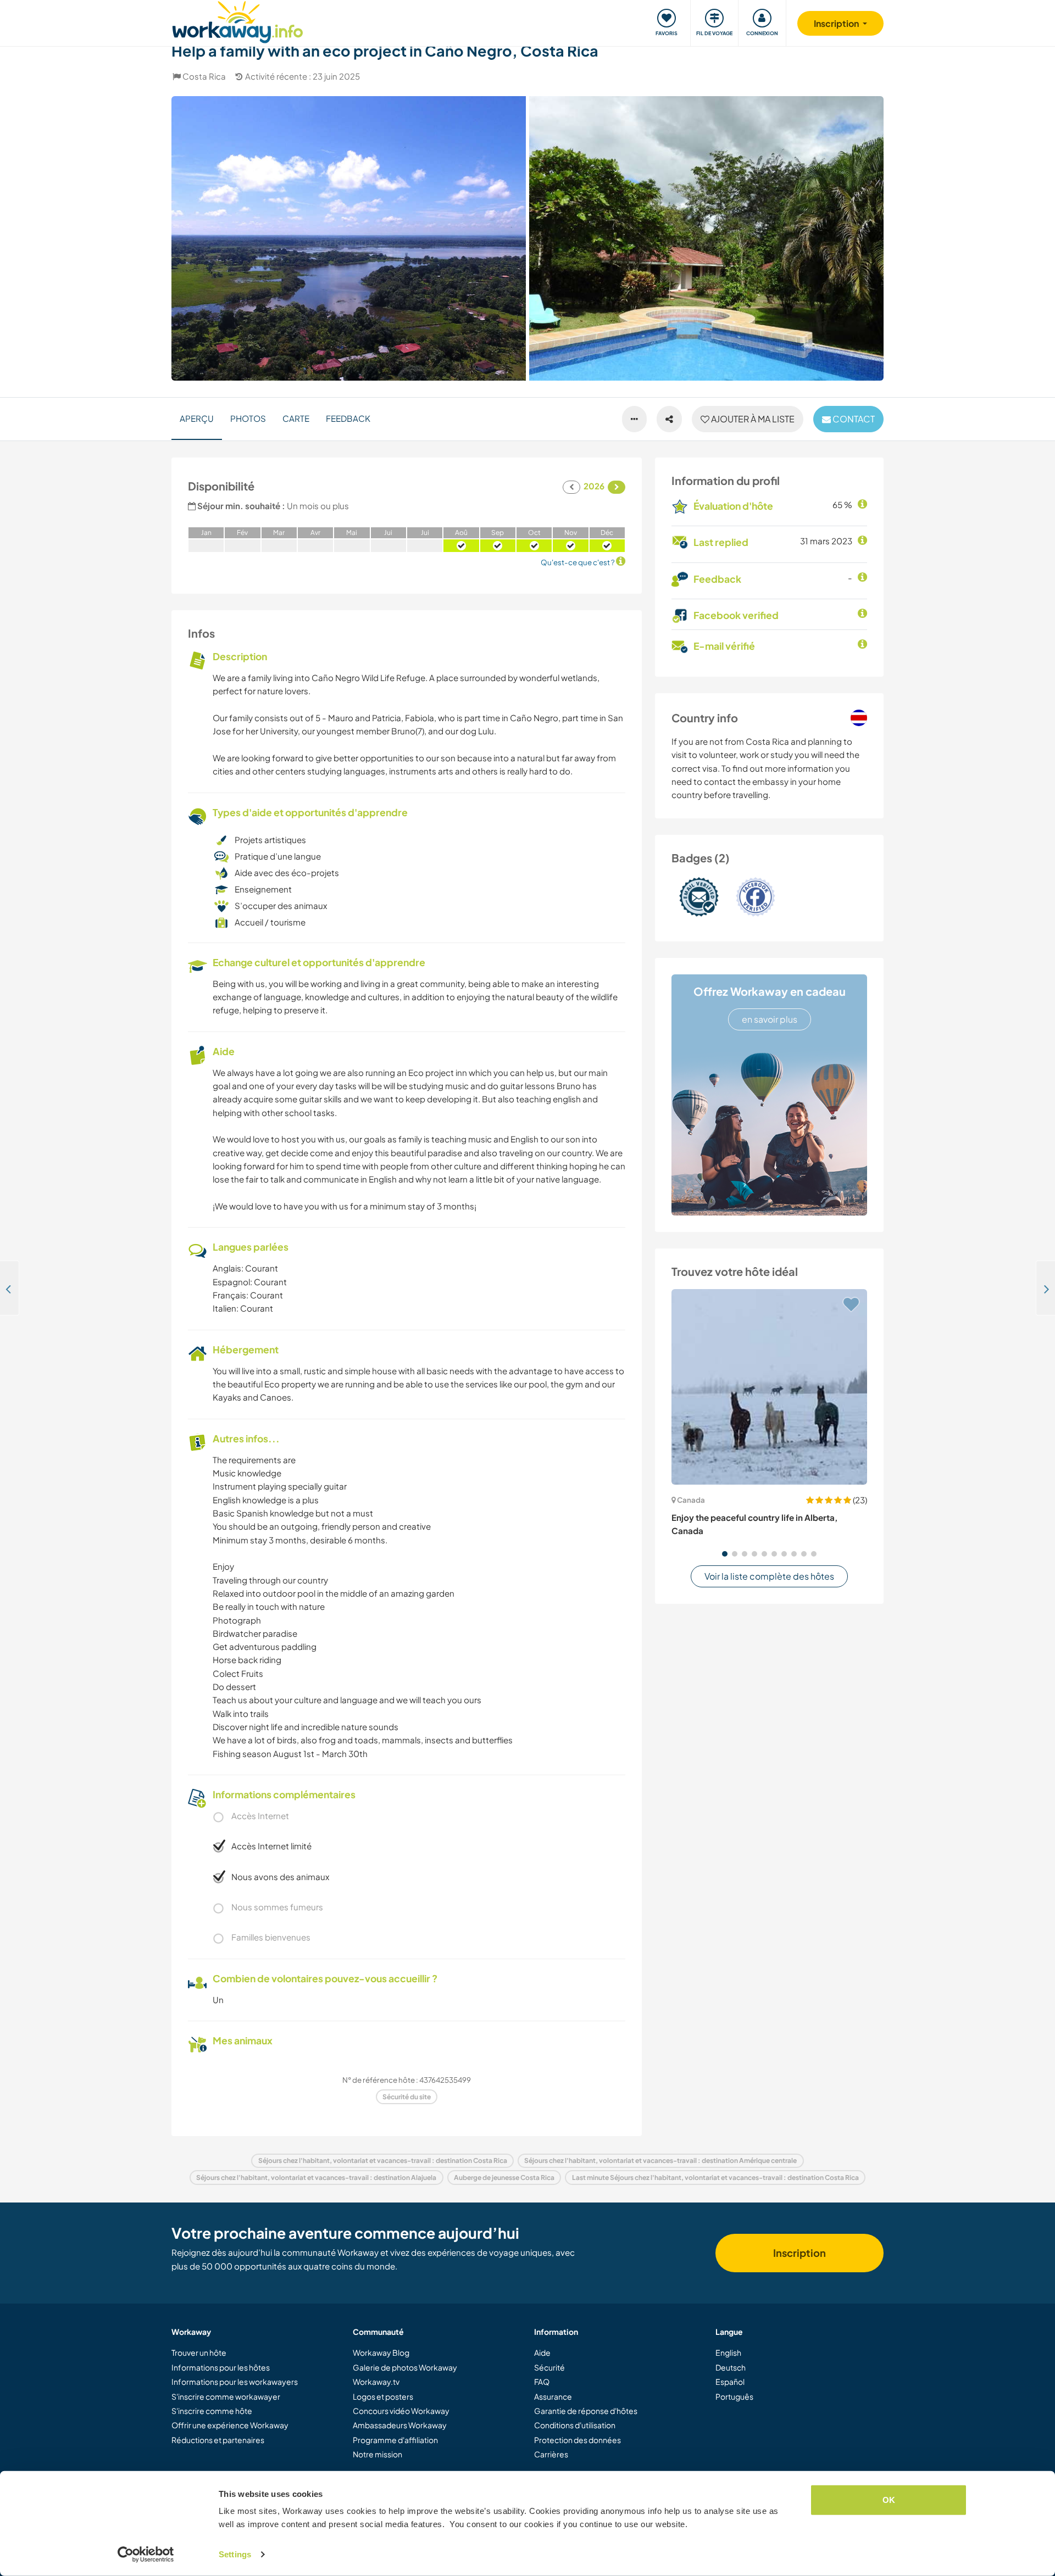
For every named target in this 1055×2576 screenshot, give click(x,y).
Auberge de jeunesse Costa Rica (504, 2178)
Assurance (553, 2396)
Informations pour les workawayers (235, 2382)
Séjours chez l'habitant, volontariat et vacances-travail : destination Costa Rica (383, 2160)
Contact (853, 419)
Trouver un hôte (199, 2352)
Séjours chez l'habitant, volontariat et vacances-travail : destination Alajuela (316, 2178)
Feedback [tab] (348, 418)
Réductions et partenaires (218, 2440)
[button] (725, 1554)
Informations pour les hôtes (221, 2367)
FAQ (542, 2382)
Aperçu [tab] (197, 418)
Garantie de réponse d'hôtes (586, 2411)
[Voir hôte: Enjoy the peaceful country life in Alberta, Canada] (769, 1387)
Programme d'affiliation (395, 2440)
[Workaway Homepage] (238, 21)
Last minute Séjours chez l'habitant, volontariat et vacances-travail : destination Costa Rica (715, 2178)
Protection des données (578, 2440)
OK (889, 2500)
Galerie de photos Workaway (405, 2367)
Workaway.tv (376, 2382)
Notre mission (377, 2454)
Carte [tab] (296, 418)
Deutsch (731, 2367)
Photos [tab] (248, 418)
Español (730, 2382)
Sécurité (549, 2367)
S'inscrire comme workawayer (226, 2396)
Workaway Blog (381, 2352)
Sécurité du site (407, 2097)
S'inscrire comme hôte (212, 2411)
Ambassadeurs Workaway (400, 2425)
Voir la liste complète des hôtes (769, 1576)
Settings (235, 2554)
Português (734, 2396)
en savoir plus (770, 1019)
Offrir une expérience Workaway (230, 2425)
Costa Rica (204, 76)
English (728, 2352)
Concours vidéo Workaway (401, 2411)
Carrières (551, 2454)
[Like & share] (669, 419)
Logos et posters (383, 2396)
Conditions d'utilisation (575, 2425)
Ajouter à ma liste (752, 419)
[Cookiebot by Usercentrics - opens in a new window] (146, 2555)
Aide (542, 2352)
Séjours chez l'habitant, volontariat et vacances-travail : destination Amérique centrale (660, 2160)
